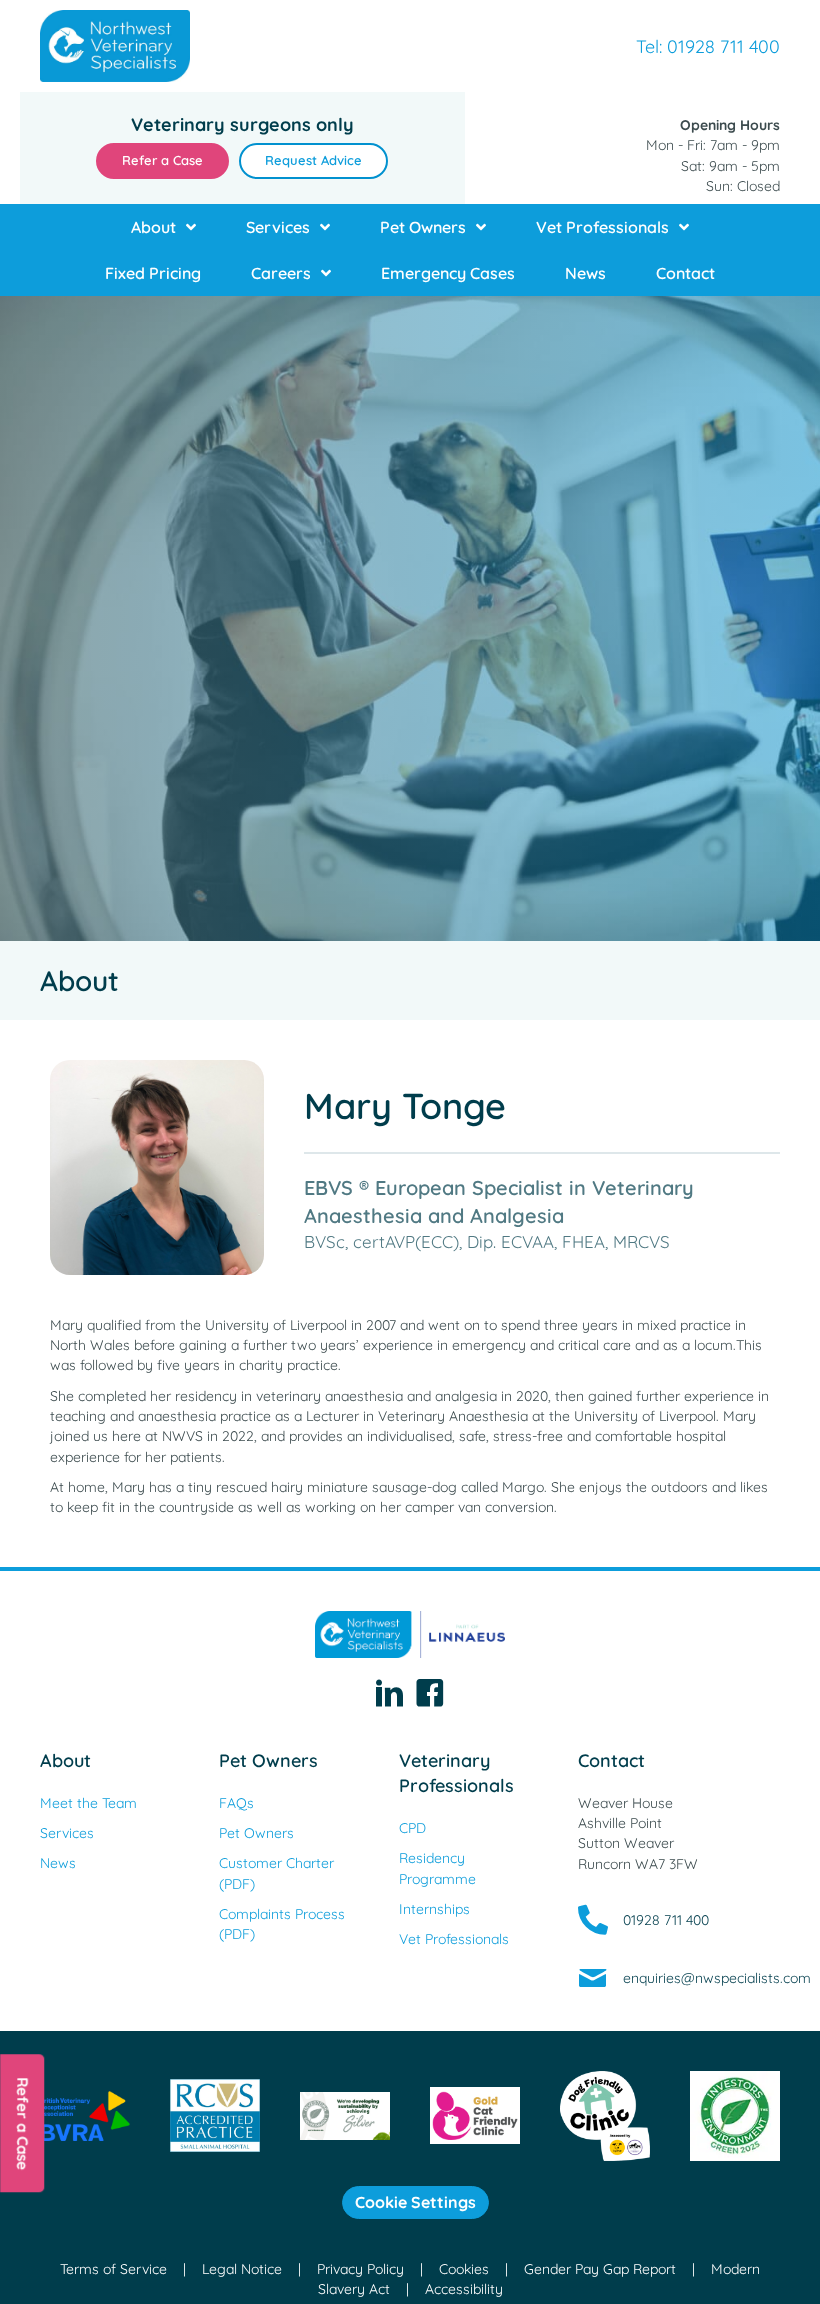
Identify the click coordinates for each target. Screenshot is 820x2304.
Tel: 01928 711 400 (708, 46)
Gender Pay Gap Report (600, 2269)
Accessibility (464, 2289)
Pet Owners (268, 1760)
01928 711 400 (666, 1920)
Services (67, 1833)
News (58, 1863)
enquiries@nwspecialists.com (717, 1978)
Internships (434, 1909)
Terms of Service (113, 2269)
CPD (412, 1828)
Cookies (464, 2269)
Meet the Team (88, 1803)
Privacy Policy (360, 2269)
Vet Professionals (454, 1939)
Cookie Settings (415, 2202)
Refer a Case (22, 2123)
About (65, 1760)
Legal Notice (242, 2269)
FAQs (236, 1803)
